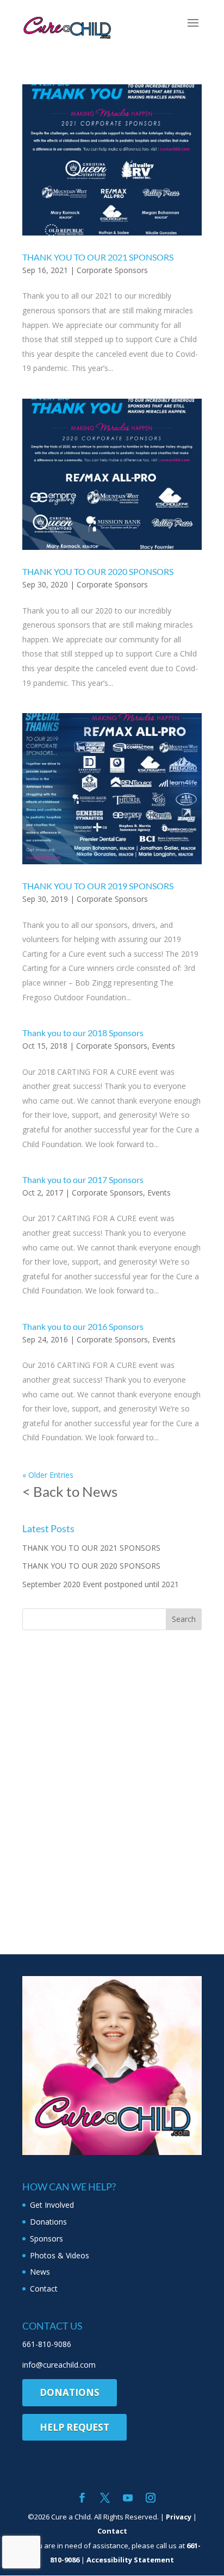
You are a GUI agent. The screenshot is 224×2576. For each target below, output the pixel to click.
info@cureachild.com (59, 2365)
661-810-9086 (47, 2344)
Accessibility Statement (130, 2560)
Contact (44, 2289)
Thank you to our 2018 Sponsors (83, 1033)
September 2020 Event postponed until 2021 (101, 1584)
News (40, 2272)
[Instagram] (151, 2498)
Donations (48, 2222)
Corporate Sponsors (112, 270)
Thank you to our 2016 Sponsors (83, 1326)
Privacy (179, 2517)
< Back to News (70, 1491)
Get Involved (52, 2205)
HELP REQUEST (74, 2427)
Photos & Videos (60, 2255)
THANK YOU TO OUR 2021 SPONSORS (98, 257)
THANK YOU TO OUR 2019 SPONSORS (98, 886)
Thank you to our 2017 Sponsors (83, 1179)
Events (163, 1046)
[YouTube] (128, 2498)
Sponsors (46, 2238)
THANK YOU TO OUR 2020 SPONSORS (98, 571)
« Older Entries (48, 1475)
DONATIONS (70, 2392)
